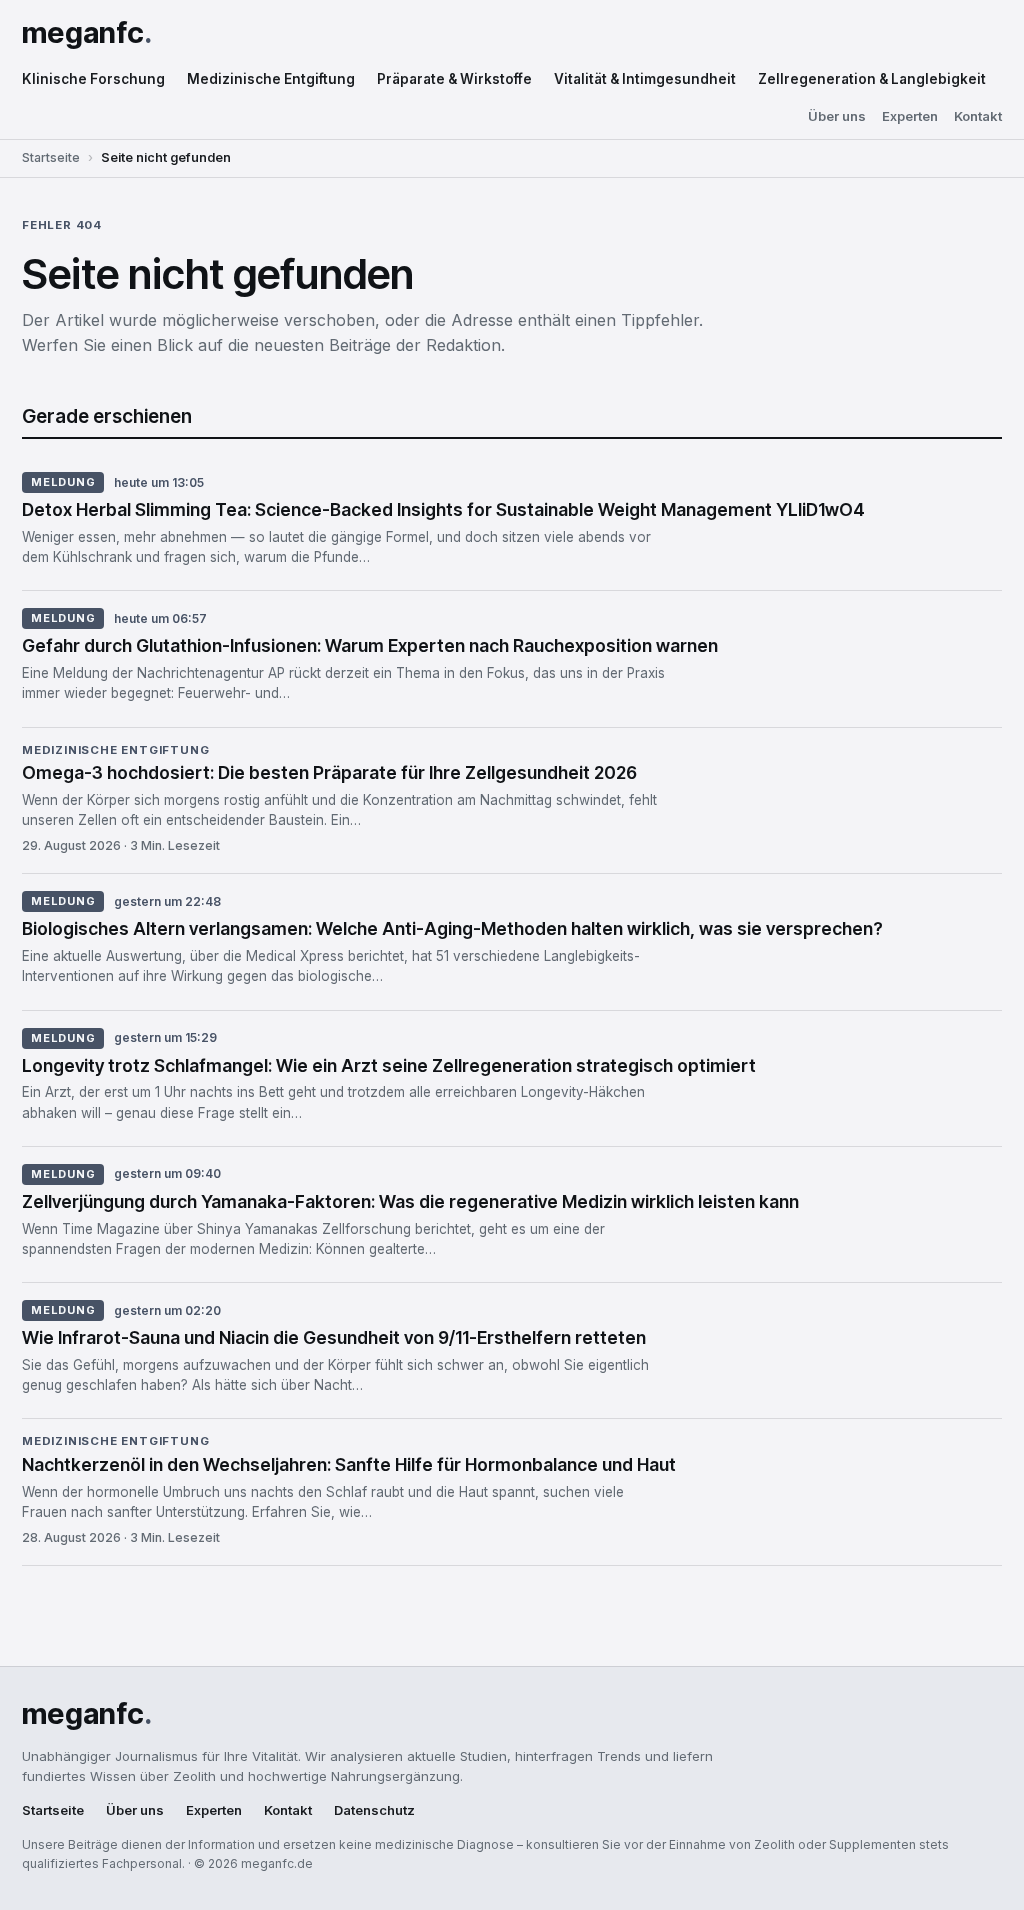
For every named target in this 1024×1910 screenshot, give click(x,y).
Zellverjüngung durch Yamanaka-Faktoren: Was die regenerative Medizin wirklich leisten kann (410, 1201)
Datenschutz (374, 1810)
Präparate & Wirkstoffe (454, 79)
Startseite (51, 157)
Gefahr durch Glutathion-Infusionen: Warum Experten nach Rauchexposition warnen (370, 645)
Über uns (837, 116)
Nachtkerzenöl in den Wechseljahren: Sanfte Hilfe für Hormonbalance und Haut (349, 1464)
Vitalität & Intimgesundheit (645, 79)
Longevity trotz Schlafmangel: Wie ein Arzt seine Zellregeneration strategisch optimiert (389, 1065)
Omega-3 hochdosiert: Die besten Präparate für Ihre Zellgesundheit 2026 (329, 772)
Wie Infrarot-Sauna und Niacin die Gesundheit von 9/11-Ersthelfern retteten (334, 1337)
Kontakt (978, 116)
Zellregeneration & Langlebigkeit (872, 79)
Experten (910, 116)
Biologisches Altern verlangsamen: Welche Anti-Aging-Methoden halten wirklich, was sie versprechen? (452, 928)
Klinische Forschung (93, 79)
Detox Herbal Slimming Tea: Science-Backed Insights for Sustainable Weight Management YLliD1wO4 (443, 509)
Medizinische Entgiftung (271, 79)
